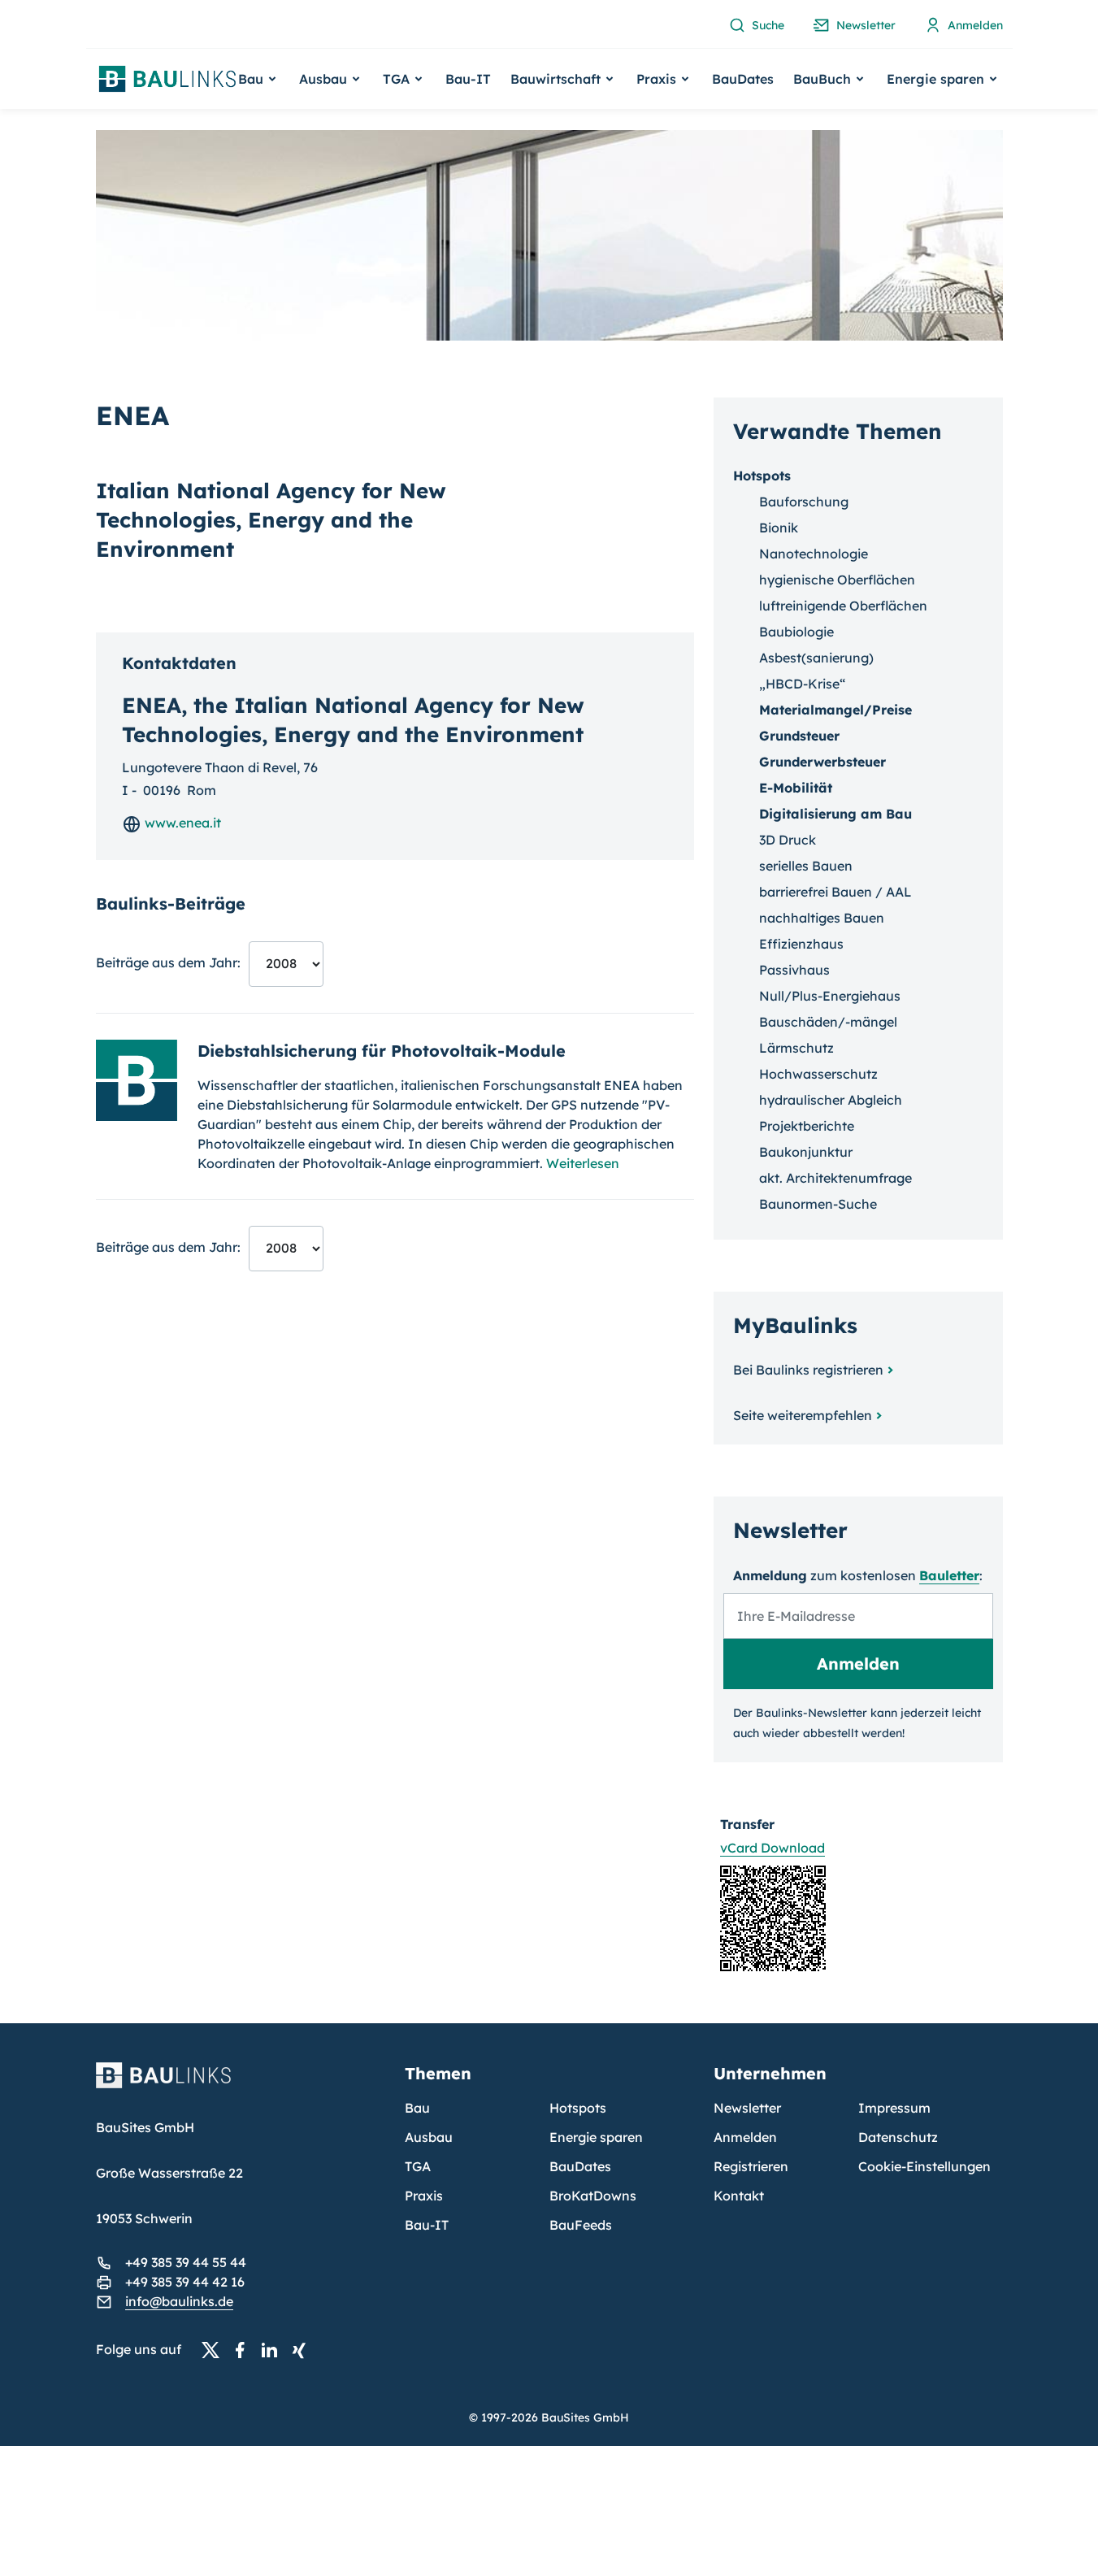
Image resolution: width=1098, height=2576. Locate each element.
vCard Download (773, 1848)
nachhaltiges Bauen (822, 918)
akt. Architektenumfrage (835, 1178)
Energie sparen (596, 2137)
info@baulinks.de (179, 2301)
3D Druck (788, 840)
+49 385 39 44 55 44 (186, 2262)
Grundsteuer (799, 736)
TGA (418, 2166)
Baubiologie (796, 632)
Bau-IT (468, 79)
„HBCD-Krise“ (802, 684)
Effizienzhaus (801, 944)
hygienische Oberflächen (837, 580)
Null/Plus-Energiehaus (830, 996)
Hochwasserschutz (818, 1074)
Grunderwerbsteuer (822, 762)
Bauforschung (804, 502)
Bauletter (949, 1575)
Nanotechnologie (814, 554)
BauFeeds (581, 2225)
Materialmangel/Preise (835, 710)
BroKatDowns (593, 2196)
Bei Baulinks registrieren (808, 1370)
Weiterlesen (583, 1163)
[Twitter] (215, 2350)
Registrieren (751, 2166)
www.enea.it (181, 823)
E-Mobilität (796, 788)
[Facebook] (245, 2350)
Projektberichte (807, 1126)
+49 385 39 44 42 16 (185, 2282)
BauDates (743, 79)
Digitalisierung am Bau (835, 814)
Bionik (779, 528)
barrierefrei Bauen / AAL (835, 892)
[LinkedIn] (274, 2350)
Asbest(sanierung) (816, 658)
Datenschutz (898, 2137)
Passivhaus (794, 970)
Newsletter (747, 2108)
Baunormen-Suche (818, 1204)
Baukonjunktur (806, 1152)
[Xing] (303, 2350)
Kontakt (739, 2196)
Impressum (894, 2108)
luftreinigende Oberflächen (843, 606)
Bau (417, 2108)
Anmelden (745, 2137)
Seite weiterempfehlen (803, 1415)
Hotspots (762, 476)
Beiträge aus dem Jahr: (168, 962)
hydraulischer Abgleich (831, 1100)
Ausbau (429, 2137)
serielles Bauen (806, 866)
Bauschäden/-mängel (828, 1022)
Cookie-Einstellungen (924, 2166)
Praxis (424, 2196)
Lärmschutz (796, 1048)
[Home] (241, 2085)
